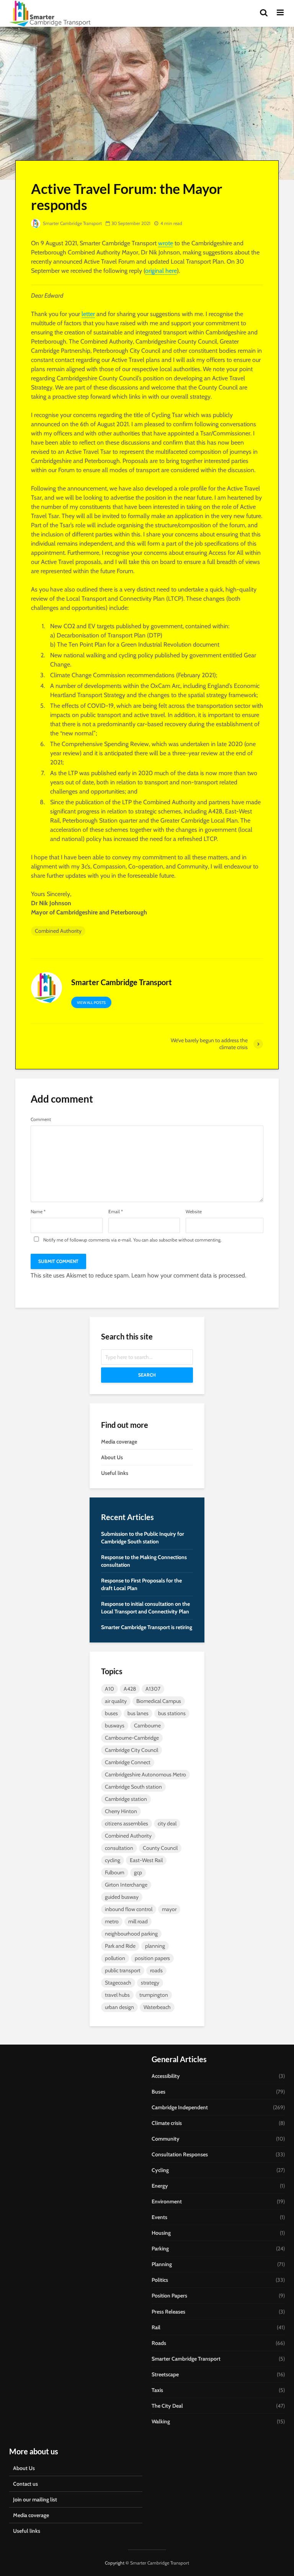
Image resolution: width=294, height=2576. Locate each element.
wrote (166, 243)
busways (115, 1725)
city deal (167, 1823)
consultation (119, 1848)
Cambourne (147, 1725)
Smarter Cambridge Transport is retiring (147, 1627)
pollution (115, 1958)
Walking (161, 2421)
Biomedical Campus (159, 1701)
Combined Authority (58, 931)
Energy (160, 2186)
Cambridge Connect (128, 1762)
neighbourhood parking (131, 1934)
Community (166, 2139)
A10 (109, 1689)
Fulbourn (115, 1872)
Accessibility (166, 2076)
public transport (123, 1970)
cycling (113, 1860)
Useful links (115, 1473)
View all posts (91, 1003)
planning (155, 1946)
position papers (152, 1958)
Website (194, 1212)
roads (156, 1970)
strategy (150, 1983)
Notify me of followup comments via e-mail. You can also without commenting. (132, 1240)
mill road (138, 1921)
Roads (159, 2343)
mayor (169, 1909)
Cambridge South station (133, 1787)
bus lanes (138, 1713)
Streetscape (165, 2374)
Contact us (25, 2484)
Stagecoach (118, 1983)
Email (116, 1212)
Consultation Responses (180, 2154)
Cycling (160, 2170)
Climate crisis (167, 2123)
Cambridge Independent (180, 2107)
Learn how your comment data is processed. (189, 1275)
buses (111, 1713)
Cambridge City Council (131, 1750)
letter (88, 314)
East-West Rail (146, 1860)
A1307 (153, 1689)
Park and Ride (120, 1946)
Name (38, 1212)
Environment (167, 2201)
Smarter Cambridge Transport (72, 223)
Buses (158, 2092)
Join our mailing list (35, 2499)
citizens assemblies (127, 1823)
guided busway (122, 1897)
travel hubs (117, 1995)
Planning (162, 2264)
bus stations (172, 1713)
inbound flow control (129, 1909)
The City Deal (167, 2406)
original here (161, 271)
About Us (112, 1457)
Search (147, 1375)
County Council (160, 1848)
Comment (41, 1119)
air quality (116, 1701)
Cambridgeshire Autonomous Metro (145, 1774)
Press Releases (168, 2312)
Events (159, 2217)
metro (112, 1921)
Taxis (157, 2390)
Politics (160, 2280)
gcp (138, 1872)
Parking (160, 2249)
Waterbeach (157, 2007)
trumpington (154, 1995)
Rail (156, 2327)
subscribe (168, 1240)
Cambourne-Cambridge (132, 1738)
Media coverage (119, 1442)
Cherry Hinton (121, 1811)
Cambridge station (126, 1799)
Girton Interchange (126, 1885)
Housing (161, 2233)
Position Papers (169, 2296)
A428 (130, 1689)
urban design (119, 2007)
